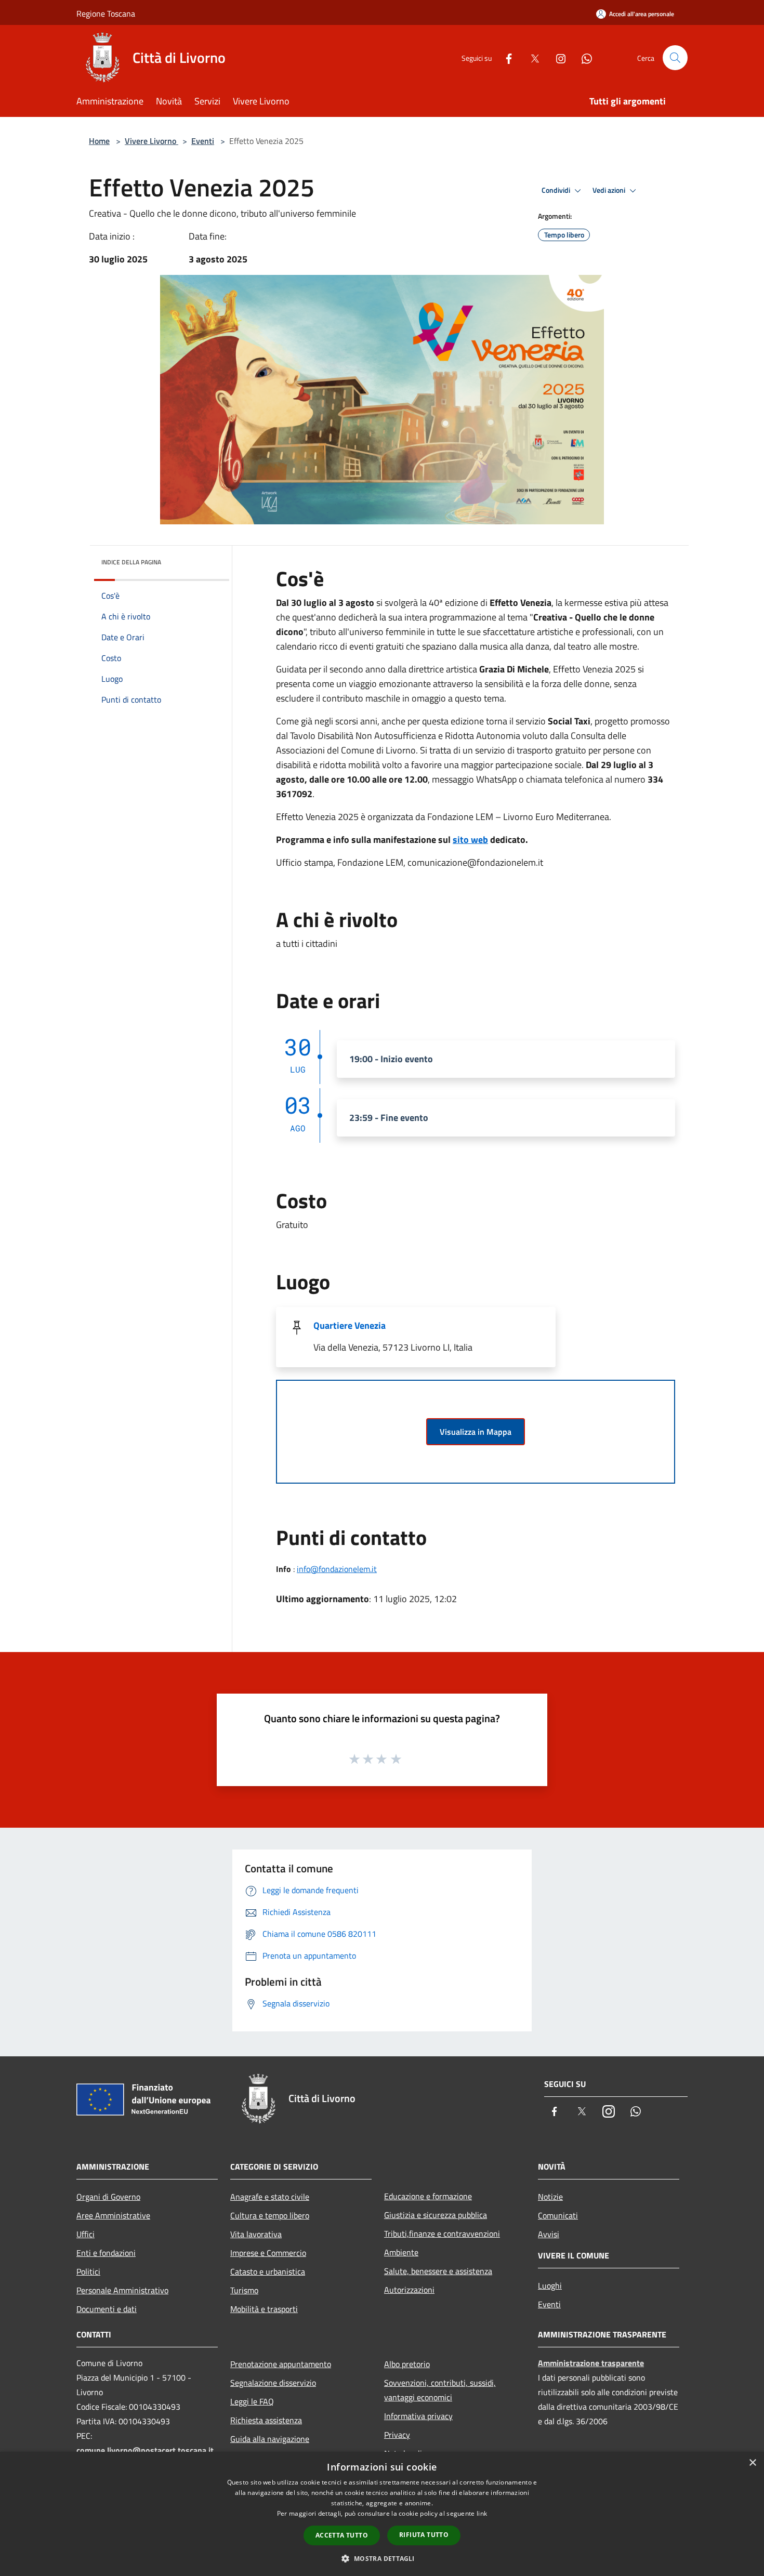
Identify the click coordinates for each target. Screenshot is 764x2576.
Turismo (244, 2290)
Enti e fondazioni (106, 2253)
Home (99, 141)
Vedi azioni (610, 190)
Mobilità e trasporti (264, 2309)
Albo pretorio (407, 2364)
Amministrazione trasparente (591, 2363)
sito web (470, 840)
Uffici (85, 2234)
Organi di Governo (108, 2197)
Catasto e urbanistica (268, 2271)
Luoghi (550, 2286)
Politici (88, 2271)
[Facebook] (505, 57)
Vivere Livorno (152, 141)
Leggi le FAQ (252, 2401)
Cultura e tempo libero (270, 2215)
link (482, 2513)
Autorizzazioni (409, 2290)
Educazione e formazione (428, 2196)
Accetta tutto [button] (342, 2535)
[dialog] (382, 2514)
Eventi (203, 141)
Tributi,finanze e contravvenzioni (442, 2234)
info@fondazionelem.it (337, 1569)
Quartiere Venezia (350, 1325)
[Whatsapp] (583, 57)
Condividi (557, 190)
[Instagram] (557, 57)
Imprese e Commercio (268, 2253)
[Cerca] (675, 58)
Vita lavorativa (256, 2234)
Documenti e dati (107, 2309)
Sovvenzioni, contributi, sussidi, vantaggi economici (440, 2390)
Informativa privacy (418, 2416)
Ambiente (401, 2252)
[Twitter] (531, 57)
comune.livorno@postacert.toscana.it (145, 2450)
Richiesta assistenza (266, 2420)
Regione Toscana (106, 14)
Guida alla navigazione (270, 2439)
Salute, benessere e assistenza (438, 2271)
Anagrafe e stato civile (270, 2197)
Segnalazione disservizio (273, 2383)
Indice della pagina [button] (131, 562)
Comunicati (558, 2215)
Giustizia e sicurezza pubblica (436, 2215)
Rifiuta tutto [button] (424, 2535)
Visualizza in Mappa (476, 1432)
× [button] (752, 2463)
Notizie (550, 2197)
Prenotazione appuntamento (281, 2364)
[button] (382, 2558)
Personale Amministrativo (122, 2290)
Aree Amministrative (113, 2215)
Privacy (397, 2435)
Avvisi (549, 2234)
